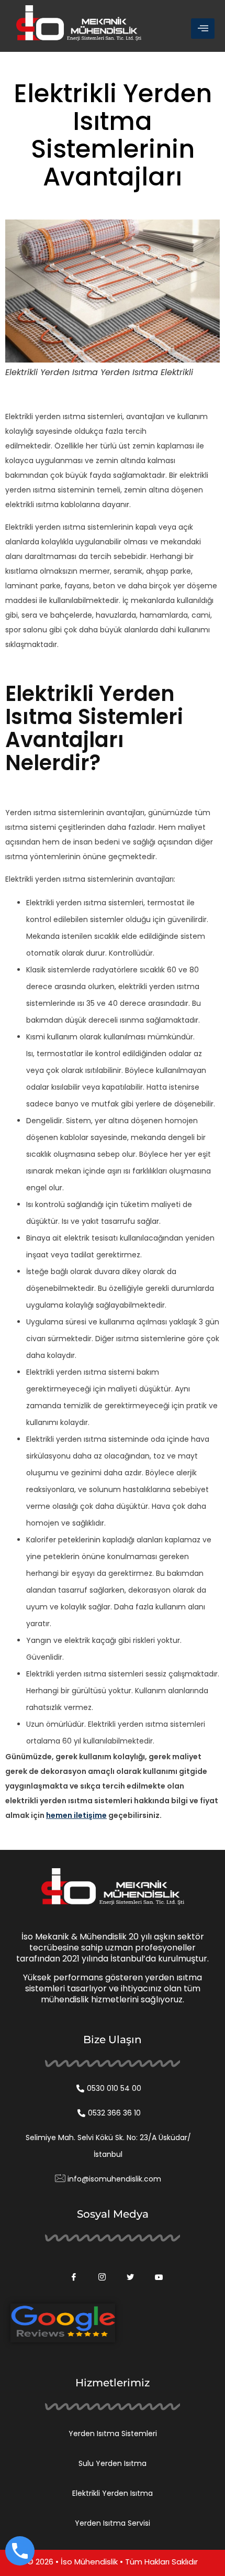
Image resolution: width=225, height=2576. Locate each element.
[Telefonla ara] (20, 2551)
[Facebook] (70, 2270)
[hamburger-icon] (203, 29)
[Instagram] (98, 2270)
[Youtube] (155, 2270)
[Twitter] (127, 2270)
